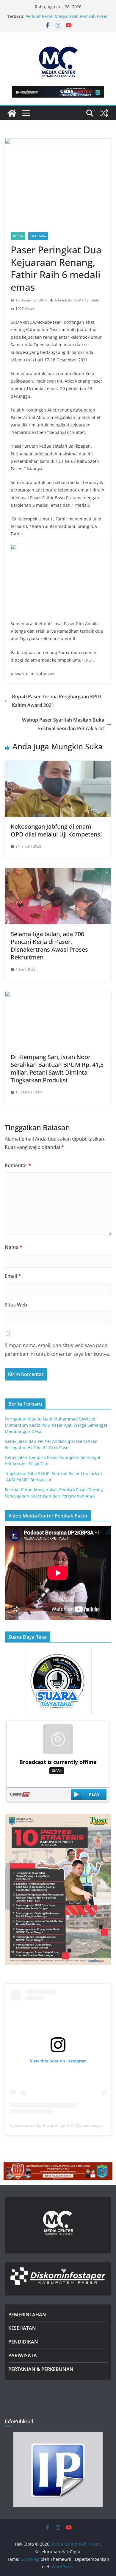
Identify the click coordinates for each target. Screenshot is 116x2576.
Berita (18, 236)
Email (13, 1276)
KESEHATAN (22, 2328)
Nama (14, 1247)
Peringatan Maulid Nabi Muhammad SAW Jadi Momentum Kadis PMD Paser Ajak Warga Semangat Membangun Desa (56, 1425)
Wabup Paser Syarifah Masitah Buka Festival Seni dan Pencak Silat (63, 724)
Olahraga (38, 236)
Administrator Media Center (78, 300)
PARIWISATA (23, 2355)
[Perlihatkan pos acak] (104, 113)
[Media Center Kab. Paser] (12, 113)
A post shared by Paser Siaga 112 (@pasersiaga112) (60, 2125)
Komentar (18, 1165)
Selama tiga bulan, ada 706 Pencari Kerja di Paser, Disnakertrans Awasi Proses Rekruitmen (49, 946)
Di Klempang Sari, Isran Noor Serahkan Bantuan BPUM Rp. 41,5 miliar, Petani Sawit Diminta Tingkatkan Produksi (57, 1069)
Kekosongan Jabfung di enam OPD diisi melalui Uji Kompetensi (56, 830)
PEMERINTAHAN (27, 2315)
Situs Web (16, 1305)
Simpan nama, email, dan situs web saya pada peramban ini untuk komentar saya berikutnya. (57, 1350)
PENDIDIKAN (23, 2342)
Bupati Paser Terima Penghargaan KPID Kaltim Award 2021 (57, 701)
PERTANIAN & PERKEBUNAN (41, 2369)
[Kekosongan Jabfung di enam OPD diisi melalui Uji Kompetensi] (58, 765)
